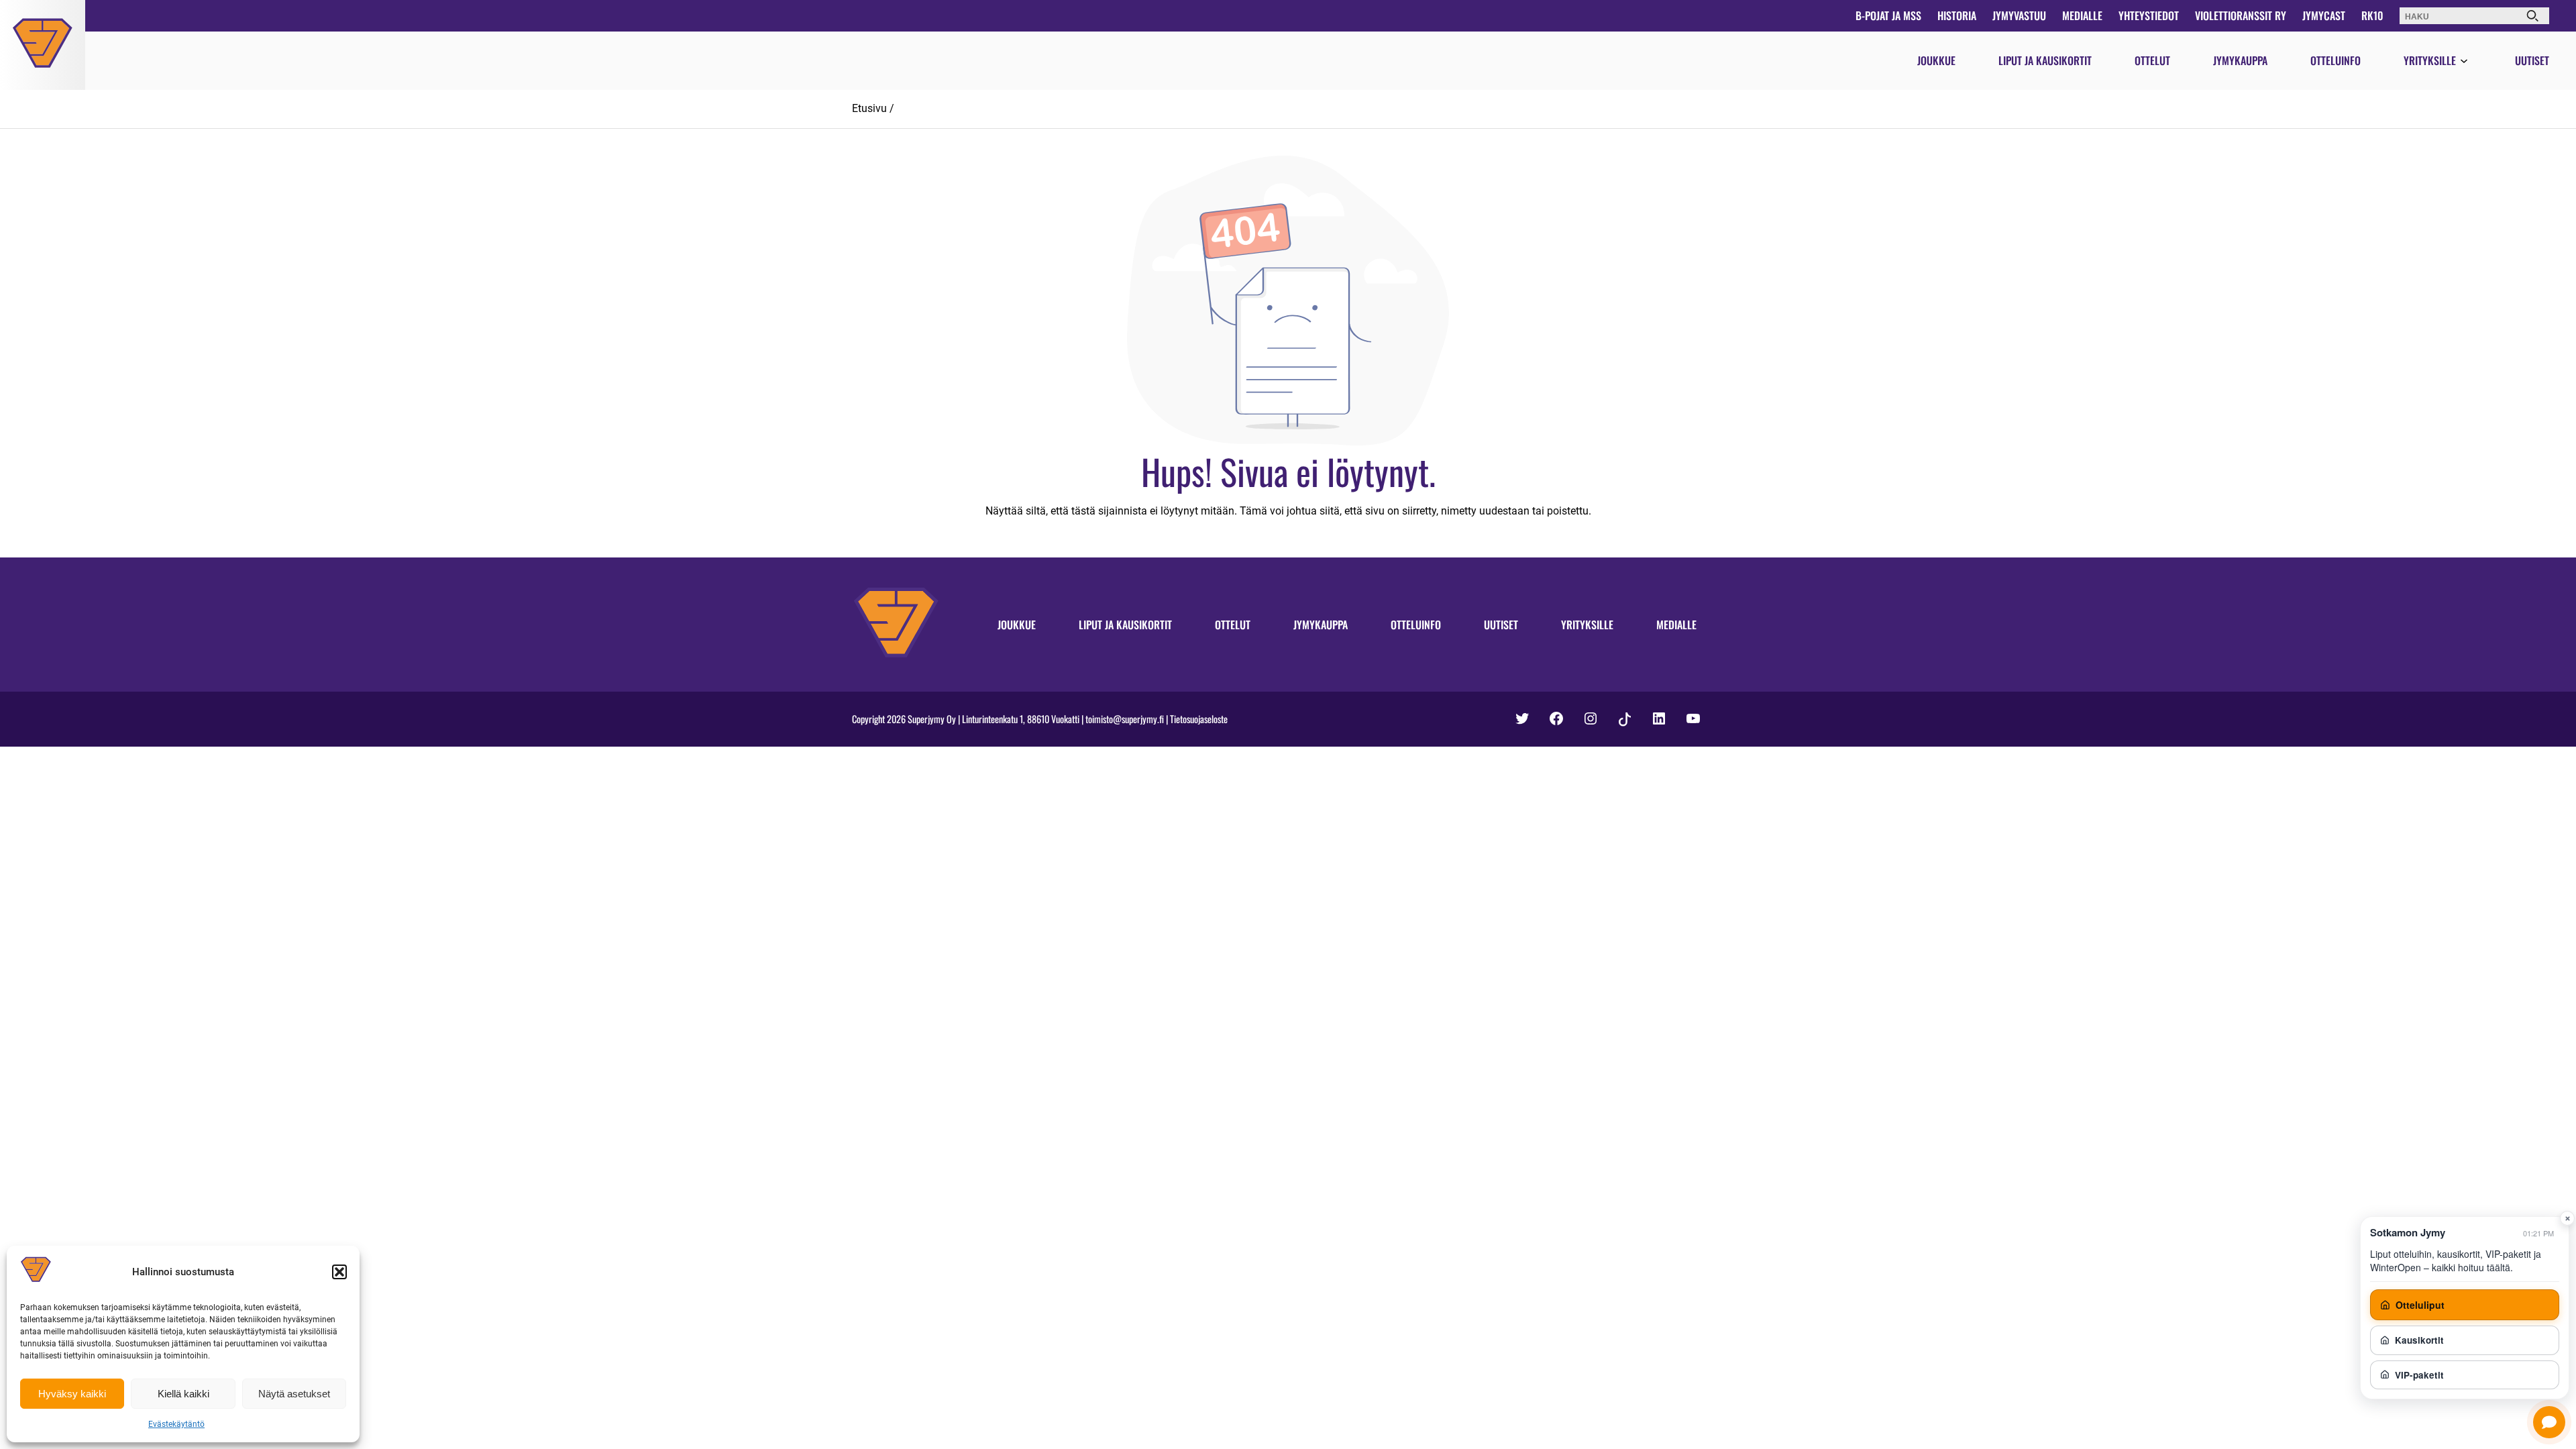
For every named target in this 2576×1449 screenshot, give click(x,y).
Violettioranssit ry (2241, 15)
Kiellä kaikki (183, 1394)
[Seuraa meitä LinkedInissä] (1659, 718)
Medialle (2082, 15)
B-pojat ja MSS (1888, 15)
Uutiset (2532, 60)
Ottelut (2152, 60)
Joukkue (1936, 60)
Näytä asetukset (294, 1394)
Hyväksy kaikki (72, 1394)
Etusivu (869, 108)
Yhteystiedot (2149, 15)
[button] (339, 1272)
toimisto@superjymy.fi (1125, 719)
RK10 (2372, 15)
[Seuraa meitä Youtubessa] (1693, 718)
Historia (1957, 15)
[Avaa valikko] (2464, 62)
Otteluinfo (2336, 60)
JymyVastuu (2019, 15)
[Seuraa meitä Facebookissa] (1556, 718)
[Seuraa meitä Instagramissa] (1591, 718)
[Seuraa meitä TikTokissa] (1625, 720)
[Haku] (2532, 16)
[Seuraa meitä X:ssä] (1522, 718)
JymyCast (2324, 15)
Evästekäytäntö (176, 1424)
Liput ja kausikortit (2045, 60)
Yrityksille (2430, 60)
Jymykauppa (2240, 60)
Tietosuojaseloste (1199, 719)
